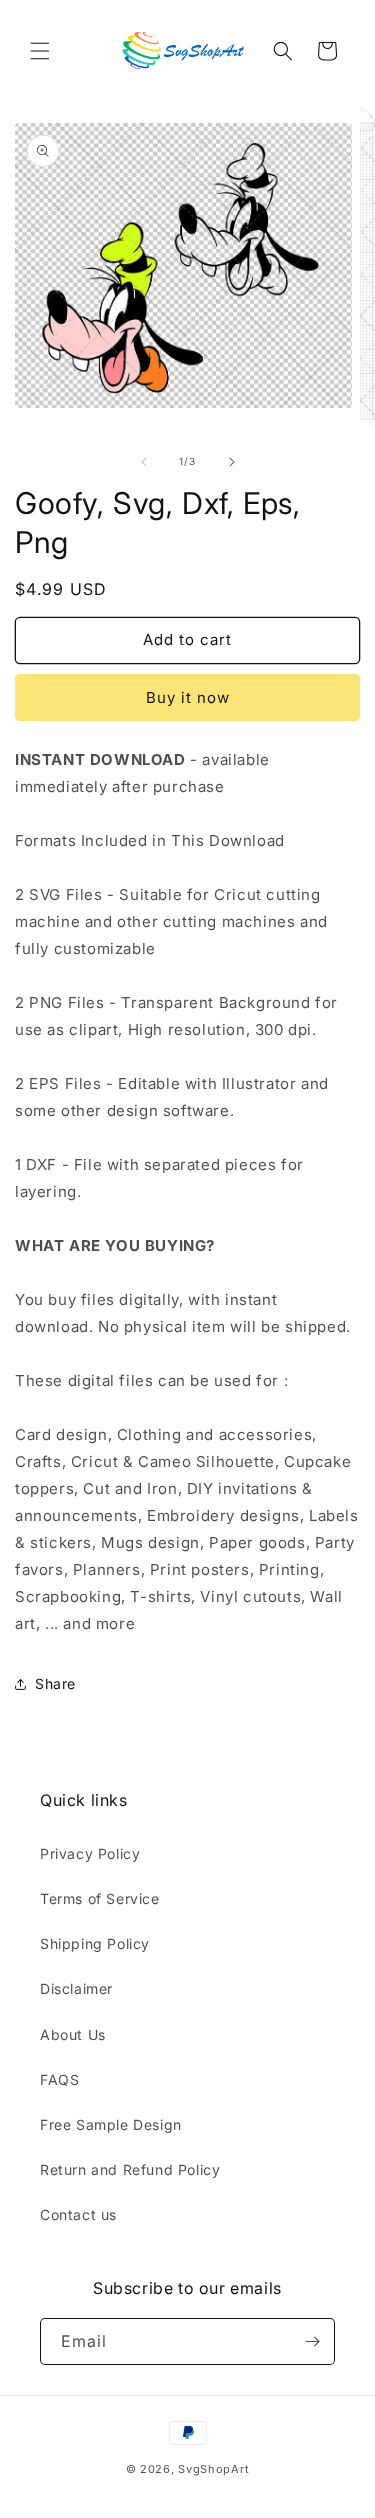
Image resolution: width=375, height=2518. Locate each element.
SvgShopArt (213, 2469)
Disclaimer (76, 1988)
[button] (40, 51)
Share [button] (55, 1683)
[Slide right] (232, 462)
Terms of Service (100, 1898)
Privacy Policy (90, 1853)
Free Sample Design (111, 2124)
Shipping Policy (95, 1943)
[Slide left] (144, 462)
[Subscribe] (312, 2341)
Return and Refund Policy (130, 2169)
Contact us (78, 2214)
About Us (73, 2034)
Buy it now (188, 697)
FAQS (59, 2079)
